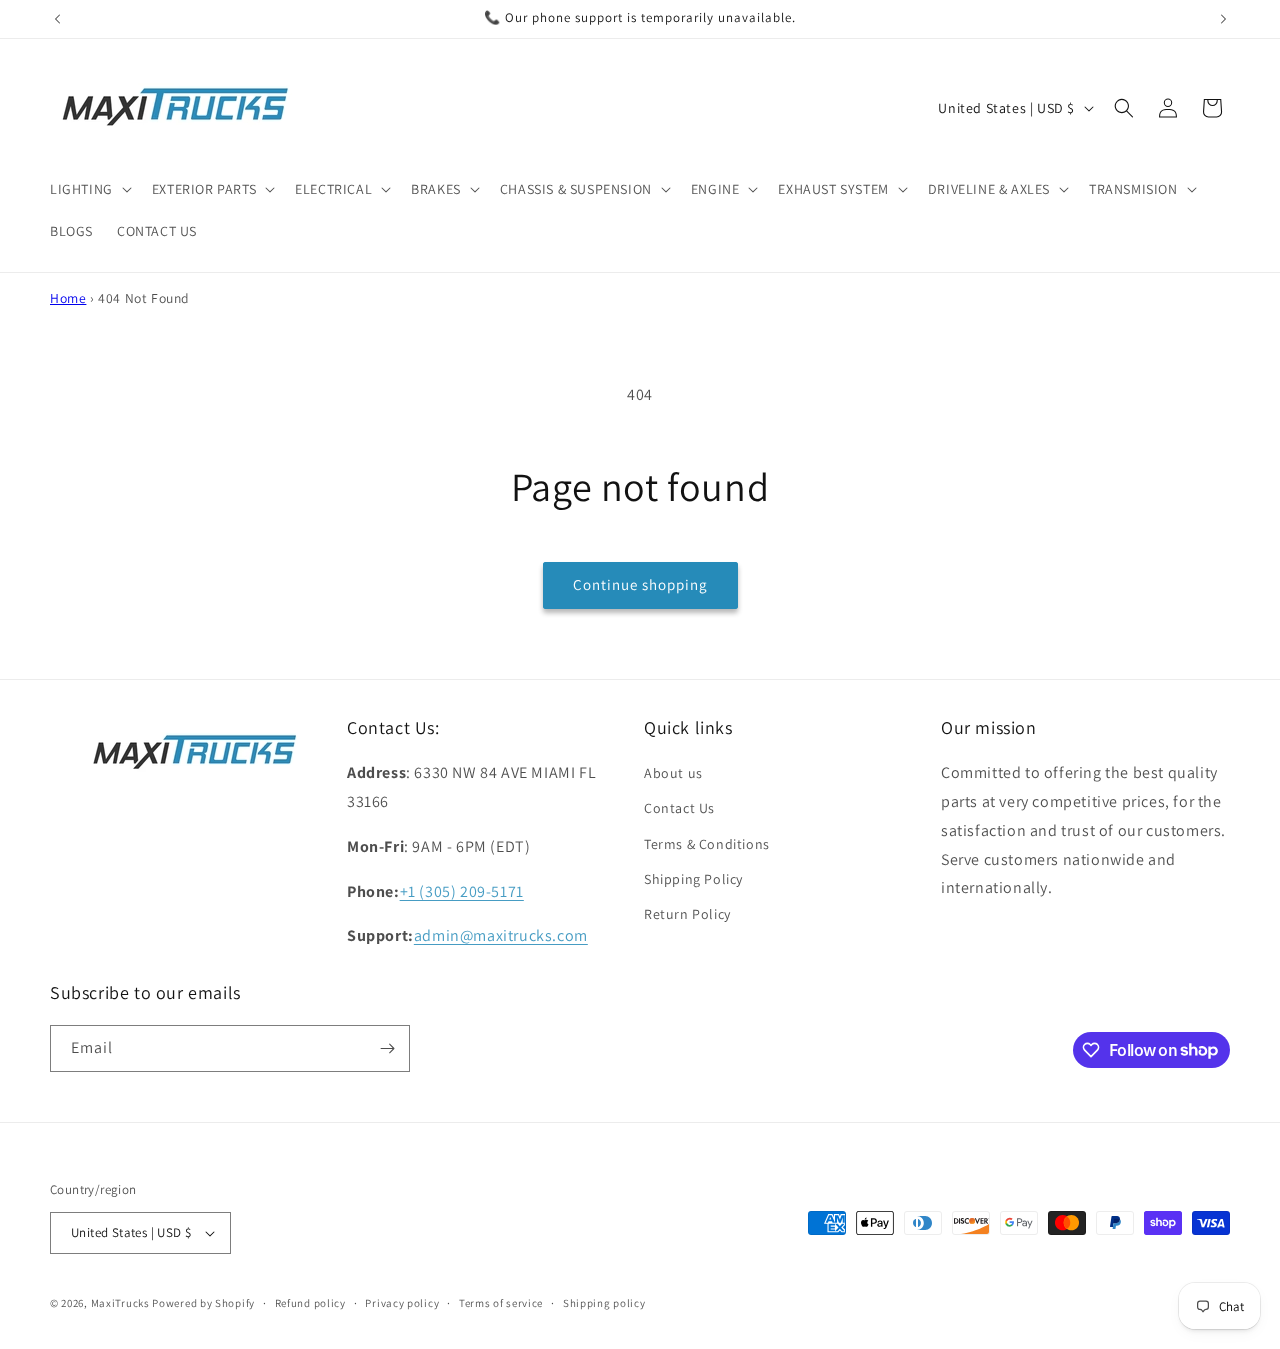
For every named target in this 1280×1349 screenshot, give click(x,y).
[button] (89, 189)
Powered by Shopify (203, 1303)
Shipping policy (604, 1303)
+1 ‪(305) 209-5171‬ (462, 891)
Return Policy (687, 914)
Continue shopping (640, 584)
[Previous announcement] (57, 19)
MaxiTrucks (120, 1303)
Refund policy (310, 1303)
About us (673, 773)
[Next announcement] (1223, 19)
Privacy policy (402, 1303)
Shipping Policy (693, 879)
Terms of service (501, 1303)
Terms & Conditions (707, 844)
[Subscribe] (387, 1048)
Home (68, 298)
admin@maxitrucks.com (501, 935)
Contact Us (679, 808)
